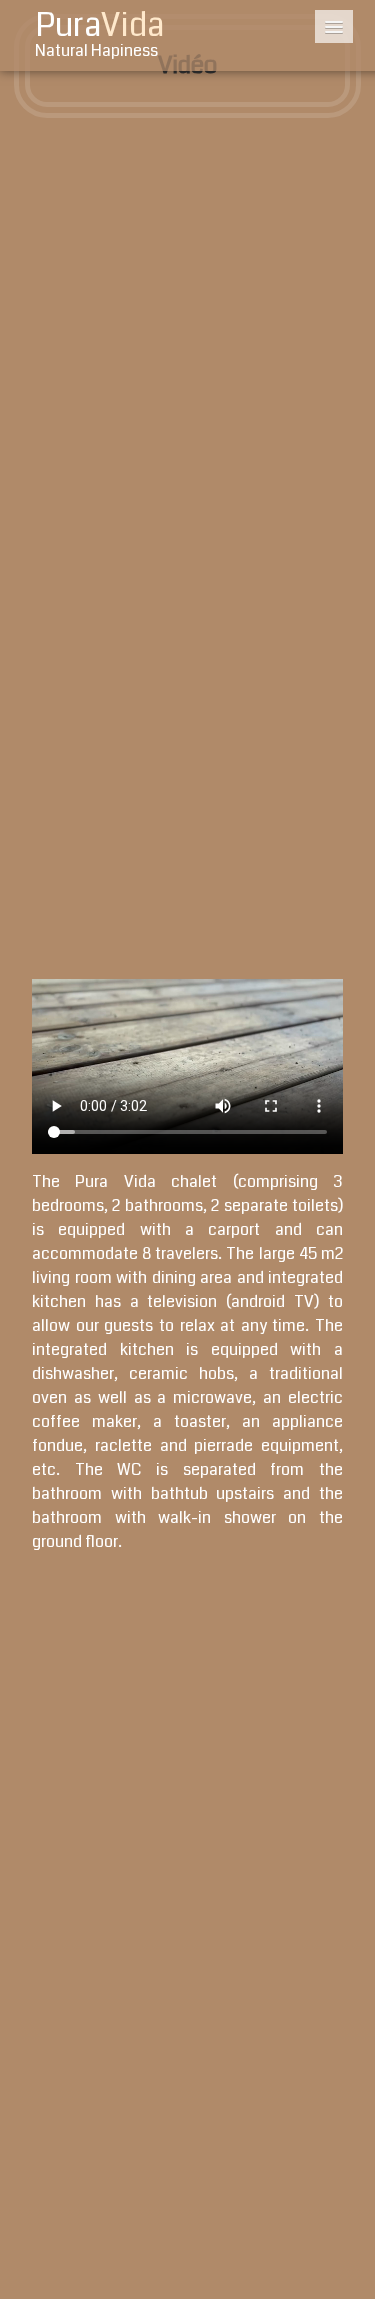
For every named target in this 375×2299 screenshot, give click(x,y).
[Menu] (334, 26)
